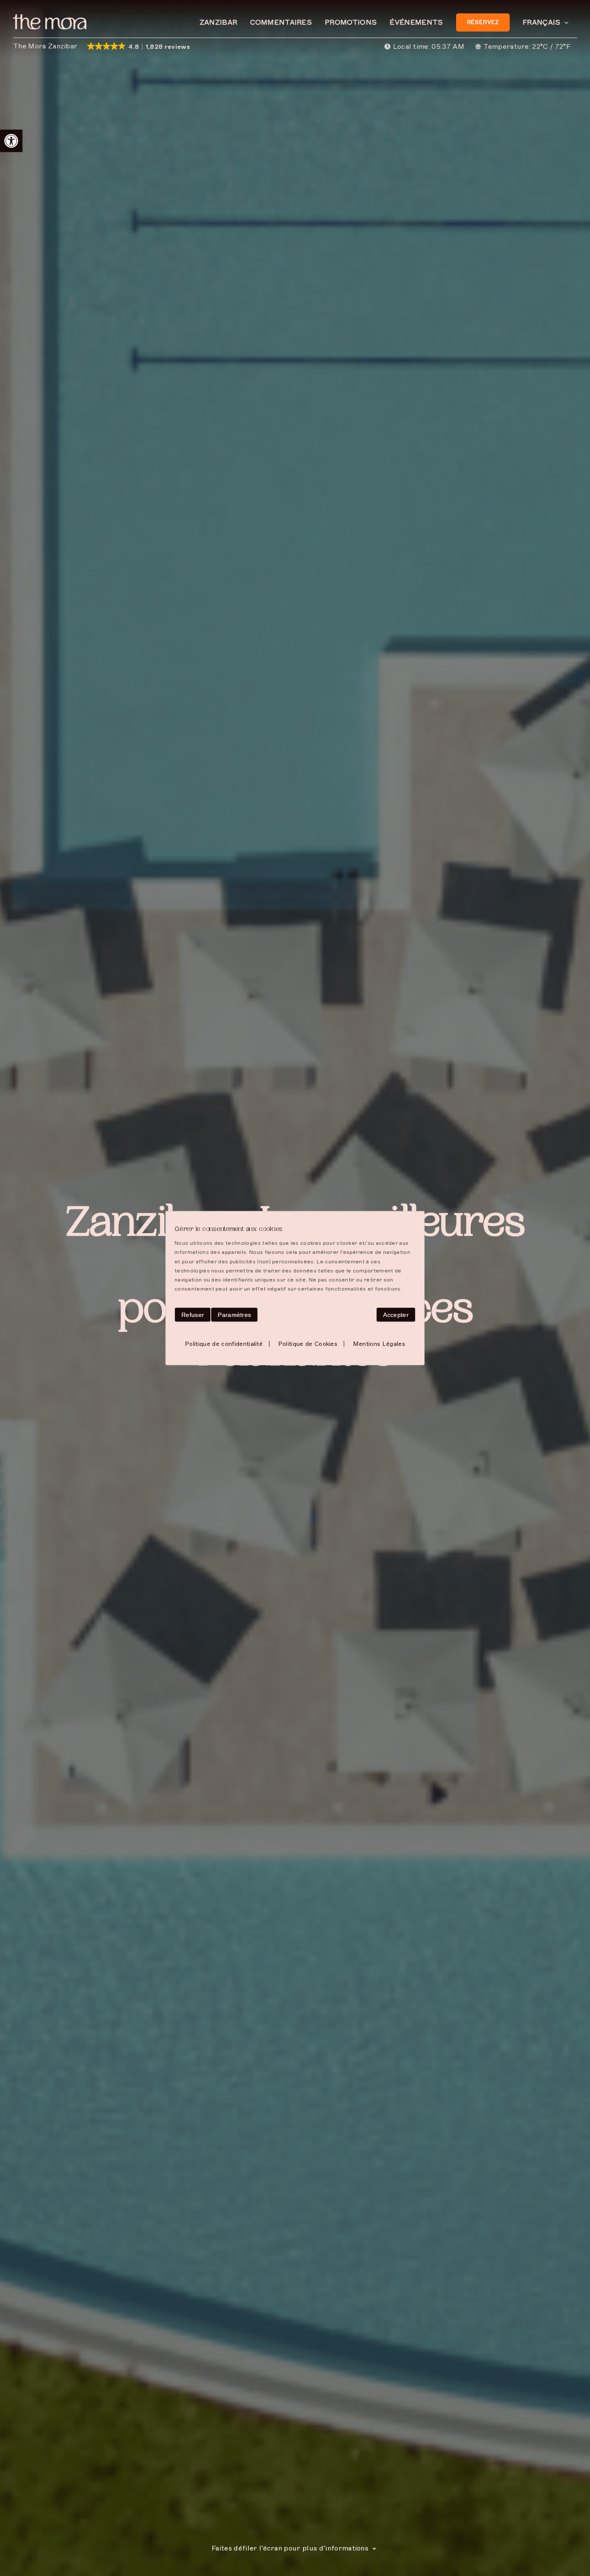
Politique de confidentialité (224, 1343)
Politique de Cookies (308, 1343)
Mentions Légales (379, 1343)
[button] (11, 141)
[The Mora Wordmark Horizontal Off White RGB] (50, 17)
